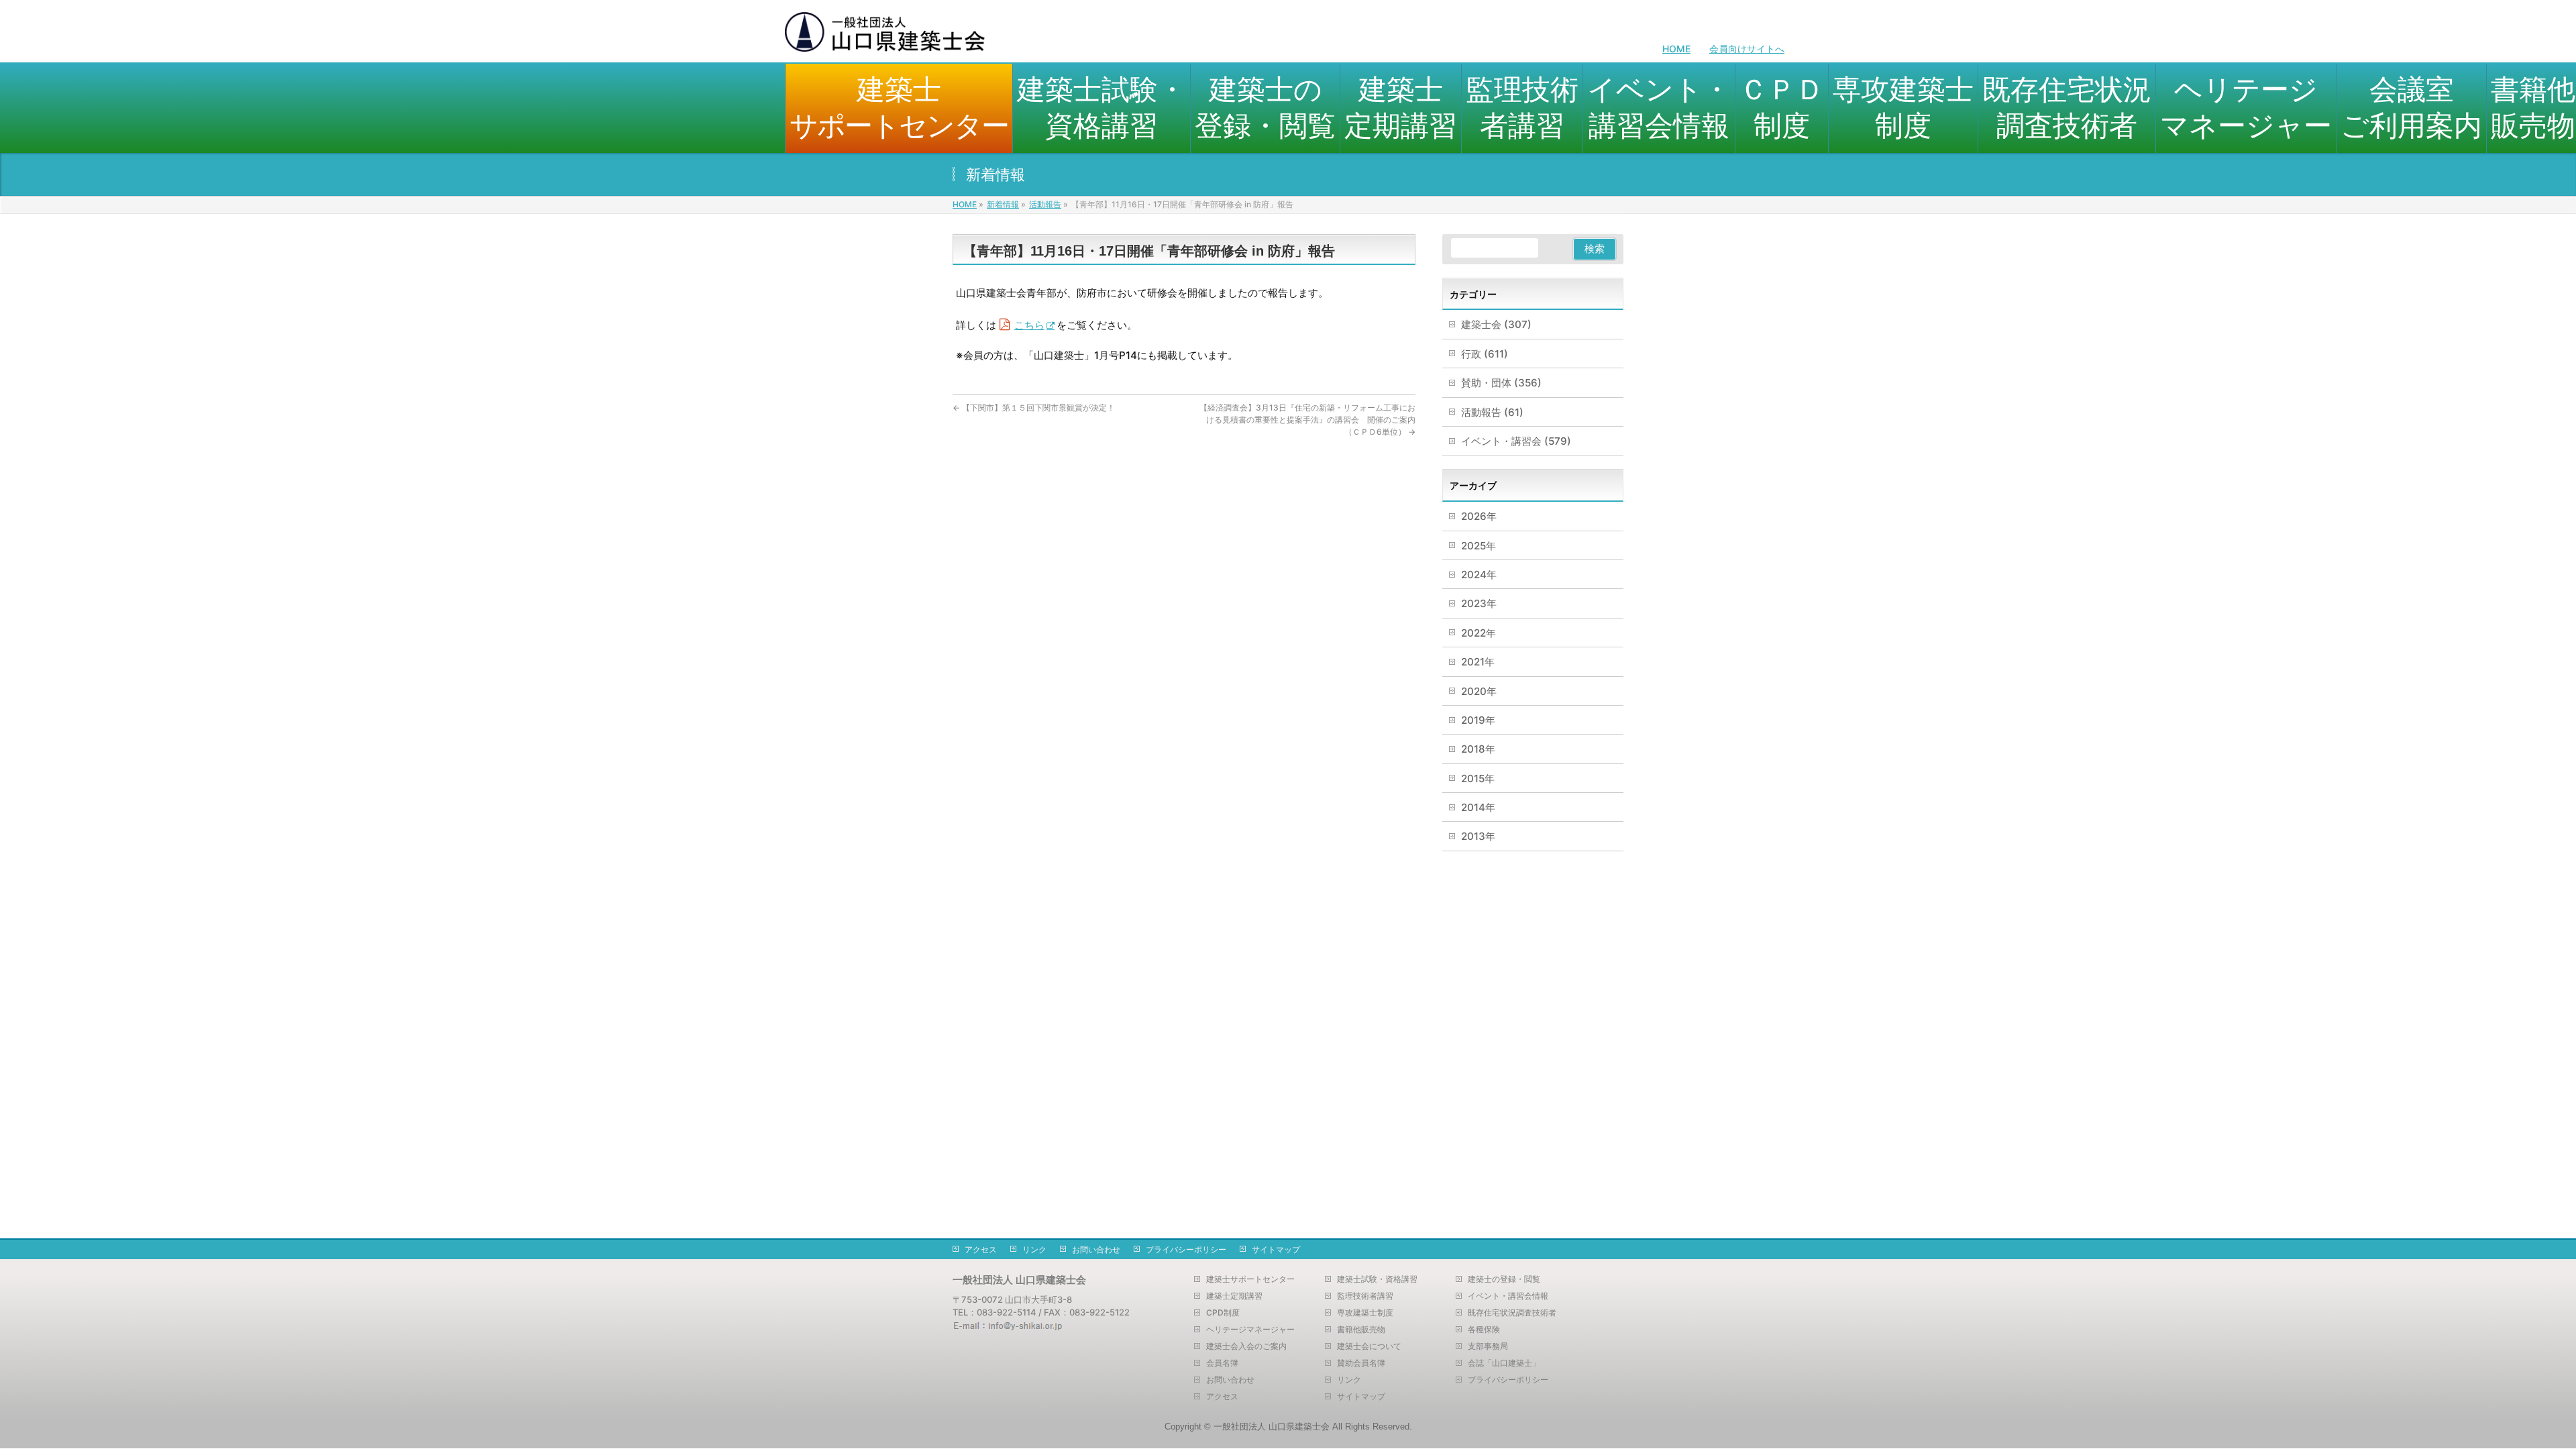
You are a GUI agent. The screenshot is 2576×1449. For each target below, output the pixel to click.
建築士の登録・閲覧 (1504, 1279)
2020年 (1479, 691)
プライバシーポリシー (1186, 1249)
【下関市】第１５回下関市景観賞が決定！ (1034, 408)
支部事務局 (1488, 1346)
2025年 (1479, 546)
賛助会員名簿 (1361, 1363)
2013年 (1478, 836)
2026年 (1479, 516)
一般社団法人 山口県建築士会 (1272, 1427)
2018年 (1478, 749)
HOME (1676, 49)
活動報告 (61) (1492, 412)
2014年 (1478, 807)
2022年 (1479, 633)
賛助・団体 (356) (1501, 383)
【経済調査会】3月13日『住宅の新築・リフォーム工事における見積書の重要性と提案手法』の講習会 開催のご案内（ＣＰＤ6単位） (1307, 420)
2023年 (1479, 603)
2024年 (1479, 575)
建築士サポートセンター (1250, 1279)
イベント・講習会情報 (1508, 1296)
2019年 (1478, 720)
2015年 (1478, 779)
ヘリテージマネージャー (1250, 1330)
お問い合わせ (1096, 1249)
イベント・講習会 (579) (1516, 441)
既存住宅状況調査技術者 (1512, 1313)
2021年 (1478, 662)
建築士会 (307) (1496, 324)
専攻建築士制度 (1365, 1313)
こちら (1029, 325)
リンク (1034, 1249)
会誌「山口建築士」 (1504, 1363)
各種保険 (1484, 1330)
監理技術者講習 (1365, 1296)
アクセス (981, 1249)
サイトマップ (1276, 1249)
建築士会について (1369, 1346)
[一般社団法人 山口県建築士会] (885, 37)
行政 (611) (1485, 354)
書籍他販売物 (1361, 1330)
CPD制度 (1223, 1313)
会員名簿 (1222, 1363)
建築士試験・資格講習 (1377, 1279)
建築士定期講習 (1234, 1296)
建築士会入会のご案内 (1246, 1346)
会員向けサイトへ (1747, 49)
